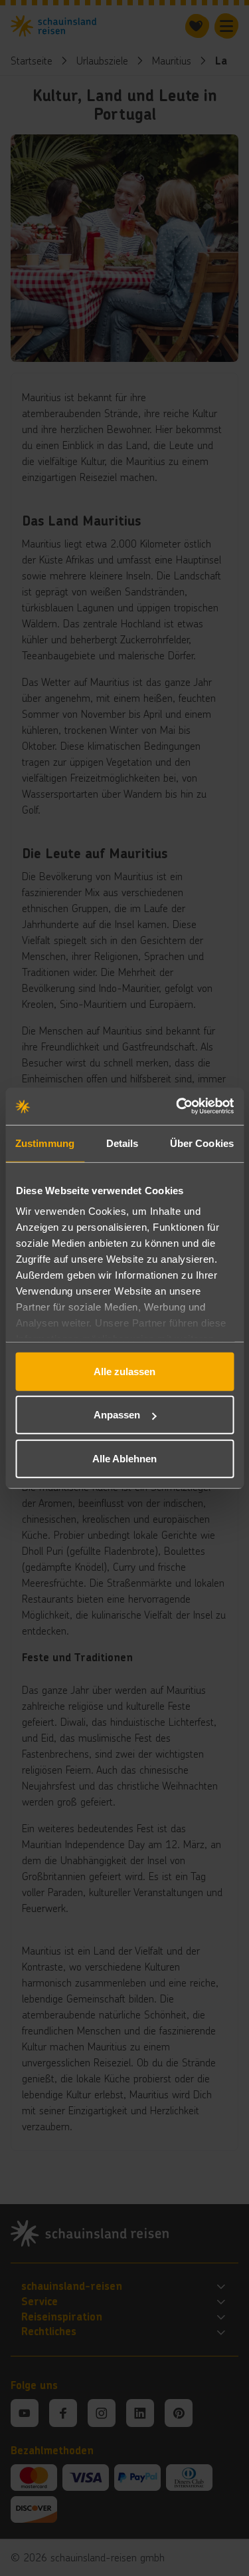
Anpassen (117, 1415)
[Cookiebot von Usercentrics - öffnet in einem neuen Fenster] (177, 1106)
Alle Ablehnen (124, 1458)
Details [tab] (123, 1143)
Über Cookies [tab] (202, 1143)
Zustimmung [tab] (45, 1143)
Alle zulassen (124, 1371)
